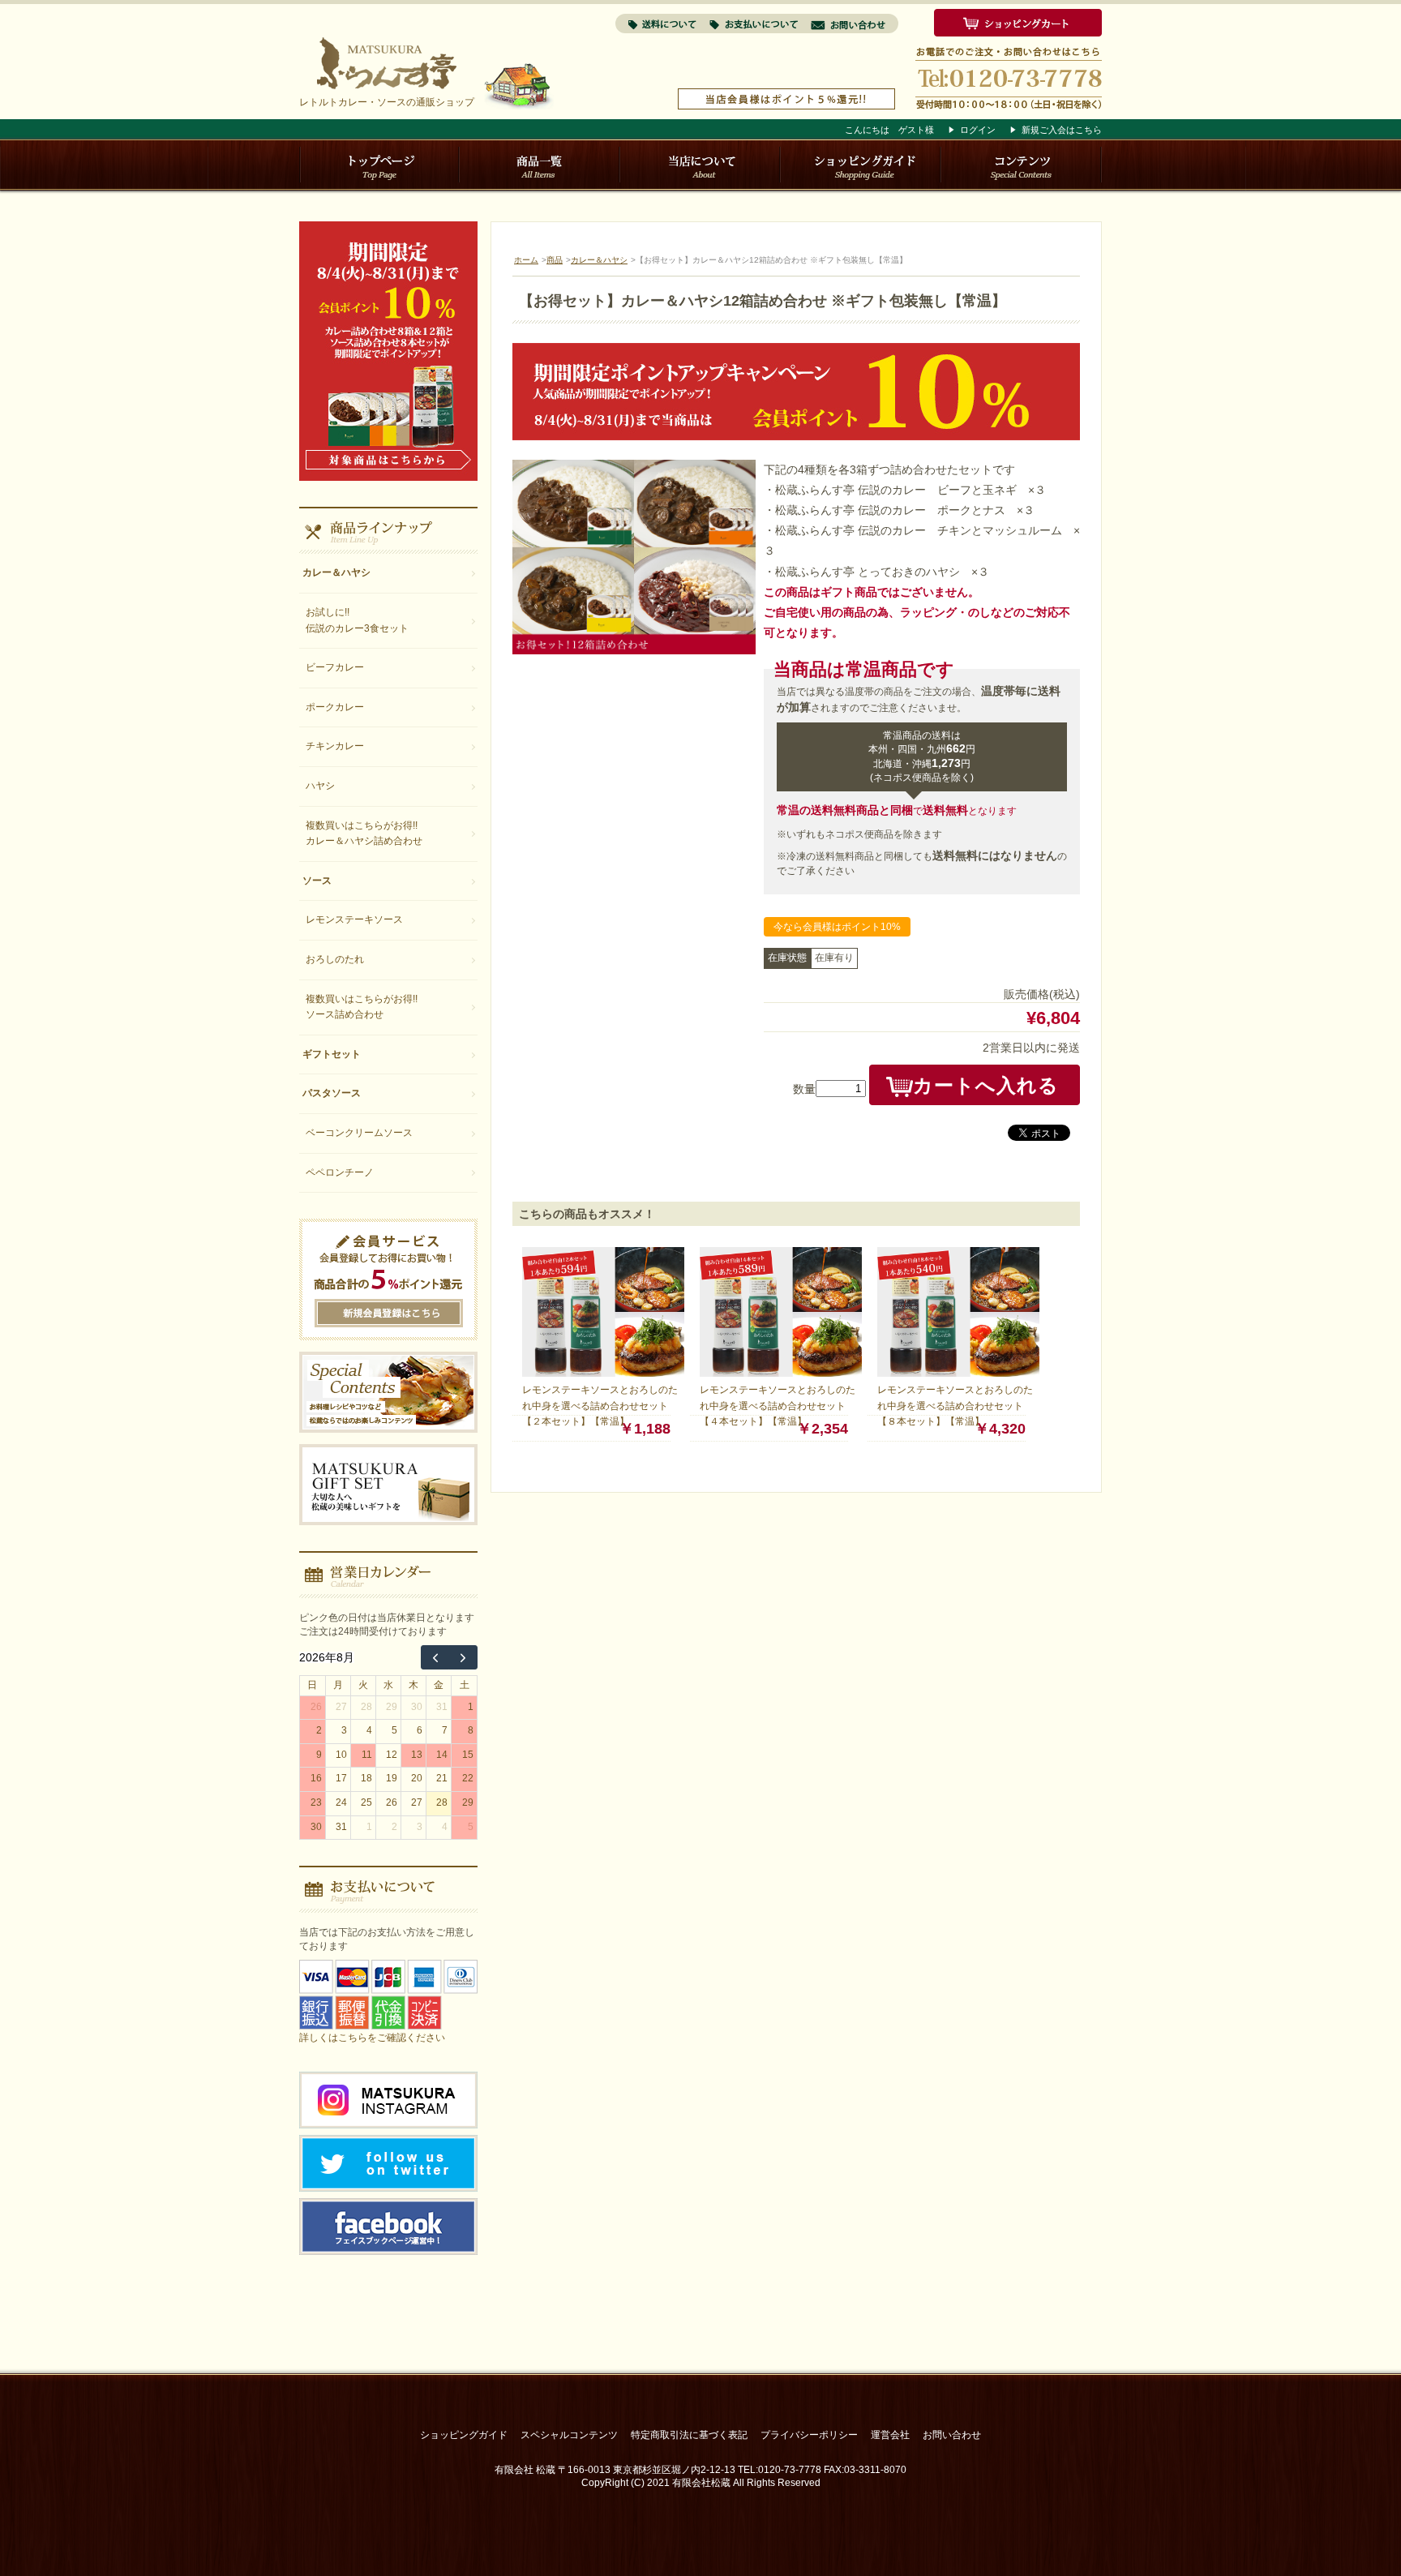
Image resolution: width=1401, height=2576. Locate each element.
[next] (463, 1657)
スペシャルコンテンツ (569, 2435)
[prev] (435, 1657)
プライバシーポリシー (809, 2435)
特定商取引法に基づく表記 (689, 2435)
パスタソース (332, 1093)
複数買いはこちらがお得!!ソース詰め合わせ (362, 1007)
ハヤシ (320, 786)
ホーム (526, 260)
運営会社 (890, 2435)
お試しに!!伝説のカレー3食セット (357, 620)
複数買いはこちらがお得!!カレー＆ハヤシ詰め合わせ (364, 834)
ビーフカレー (335, 667)
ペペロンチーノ (340, 1172)
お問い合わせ (952, 2435)
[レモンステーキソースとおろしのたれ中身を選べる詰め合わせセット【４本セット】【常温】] (781, 1373)
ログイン (978, 130)
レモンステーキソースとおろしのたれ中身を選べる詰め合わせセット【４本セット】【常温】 (778, 1406)
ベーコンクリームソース (359, 1133)
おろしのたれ (335, 959)
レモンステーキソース (354, 919)
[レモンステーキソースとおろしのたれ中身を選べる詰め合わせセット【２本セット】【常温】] (603, 1373)
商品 (555, 260)
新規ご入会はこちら (1062, 130)
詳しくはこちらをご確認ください (372, 2038)
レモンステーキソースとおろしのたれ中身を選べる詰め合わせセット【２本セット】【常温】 (600, 1406)
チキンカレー (335, 746)
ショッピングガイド (464, 2435)
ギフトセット (332, 1054)
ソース (317, 881)
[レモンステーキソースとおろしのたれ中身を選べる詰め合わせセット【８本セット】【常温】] (958, 1373)
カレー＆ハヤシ (599, 260)
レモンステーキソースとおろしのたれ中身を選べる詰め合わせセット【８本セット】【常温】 (955, 1406)
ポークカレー (335, 707)
